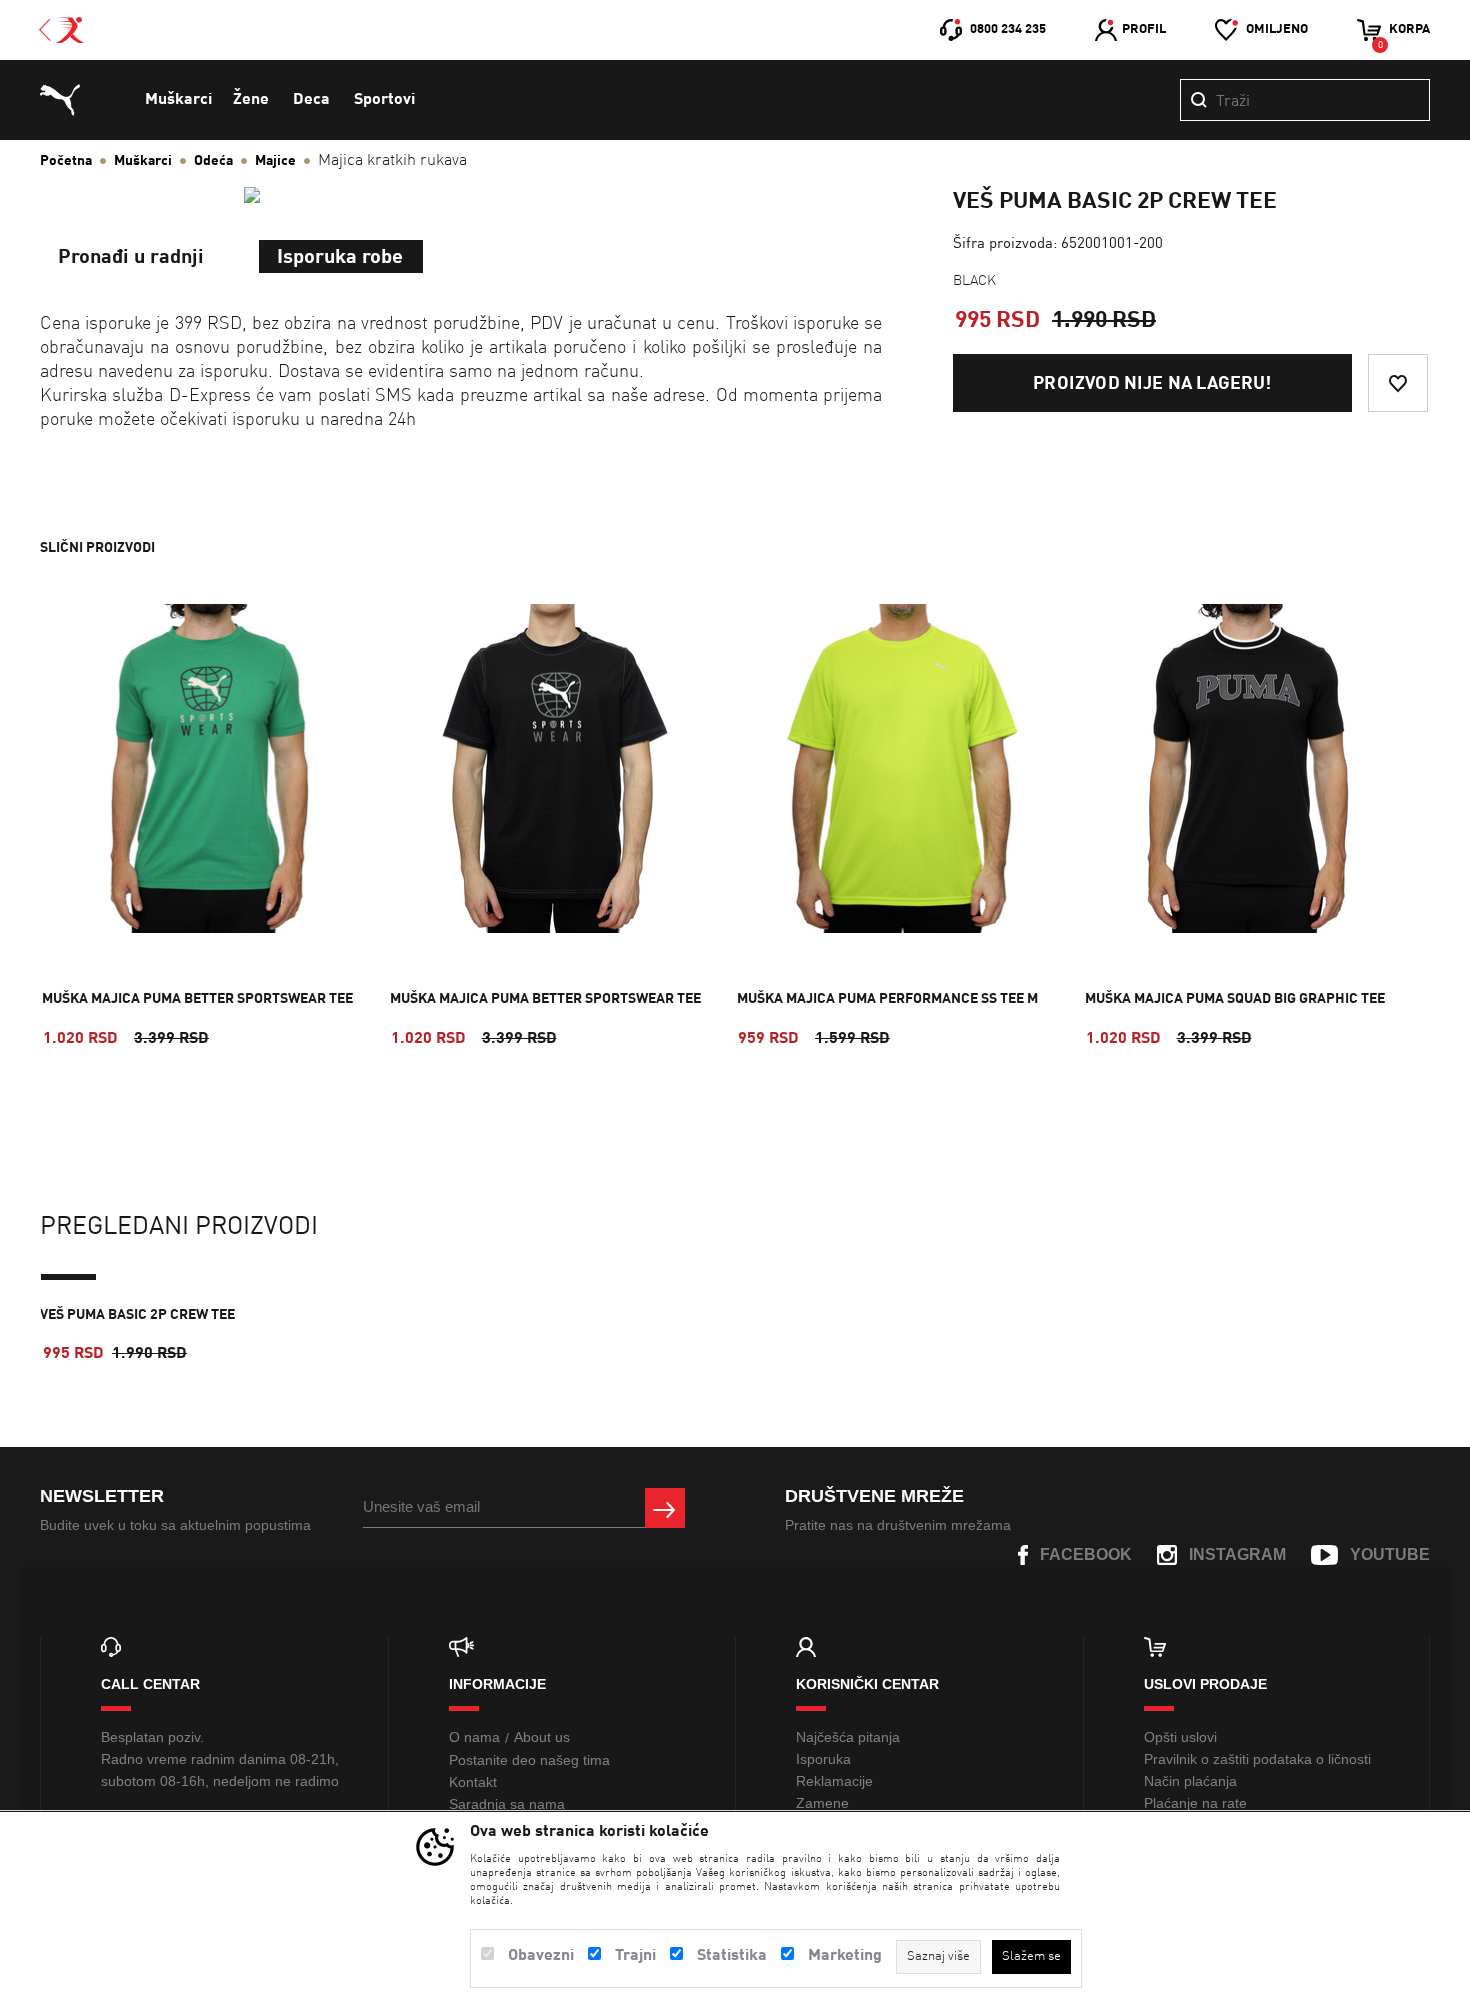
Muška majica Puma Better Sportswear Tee (197, 999)
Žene (251, 100)
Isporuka (823, 1759)
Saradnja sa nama (507, 1804)
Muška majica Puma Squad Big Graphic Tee (1235, 999)
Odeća (213, 161)
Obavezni (541, 1956)
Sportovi (384, 100)
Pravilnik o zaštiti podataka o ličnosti (1257, 1759)
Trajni (635, 1956)
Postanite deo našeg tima (529, 1760)
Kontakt (473, 1782)
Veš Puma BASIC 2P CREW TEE (137, 1315)
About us (542, 1737)
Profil (1144, 29)
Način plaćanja (1190, 1781)
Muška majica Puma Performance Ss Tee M (887, 999)
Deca (311, 100)
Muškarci (178, 100)
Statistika (732, 1956)
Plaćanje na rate (1195, 1803)
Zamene (822, 1803)
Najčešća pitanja (848, 1737)
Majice (275, 161)
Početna (66, 161)
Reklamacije (834, 1781)
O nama (474, 1737)
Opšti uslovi (1180, 1737)
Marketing (845, 1956)
